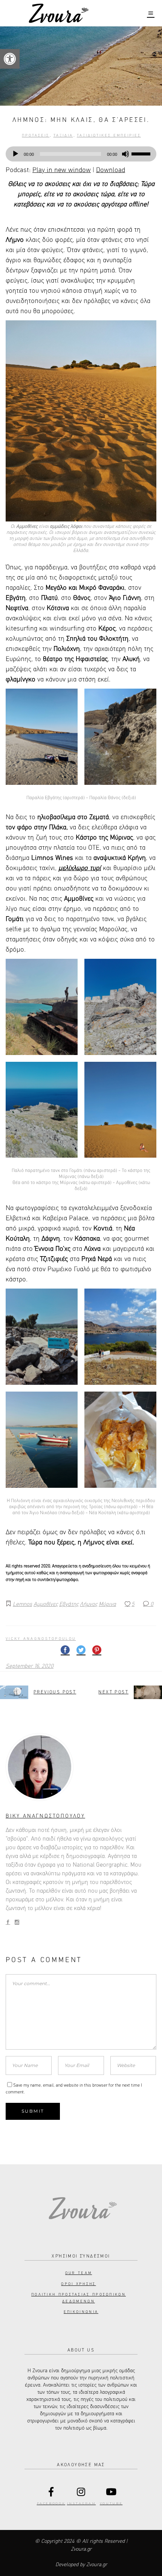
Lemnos (22, 1604)
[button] (10, 59)
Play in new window (62, 170)
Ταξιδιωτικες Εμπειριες (109, 135)
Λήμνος (89, 1604)
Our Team (79, 2273)
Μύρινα (107, 1604)
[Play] (15, 154)
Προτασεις (36, 135)
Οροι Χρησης (78, 2284)
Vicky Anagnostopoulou (41, 1639)
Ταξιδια (63, 135)
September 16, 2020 (30, 1666)
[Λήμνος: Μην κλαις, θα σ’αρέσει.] (81, 1767)
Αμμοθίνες (46, 1604)
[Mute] (125, 154)
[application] (81, 154)
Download (111, 170)
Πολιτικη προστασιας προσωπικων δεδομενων (79, 2298)
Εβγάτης (69, 1604)
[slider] (142, 153)
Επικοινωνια (81, 2312)
